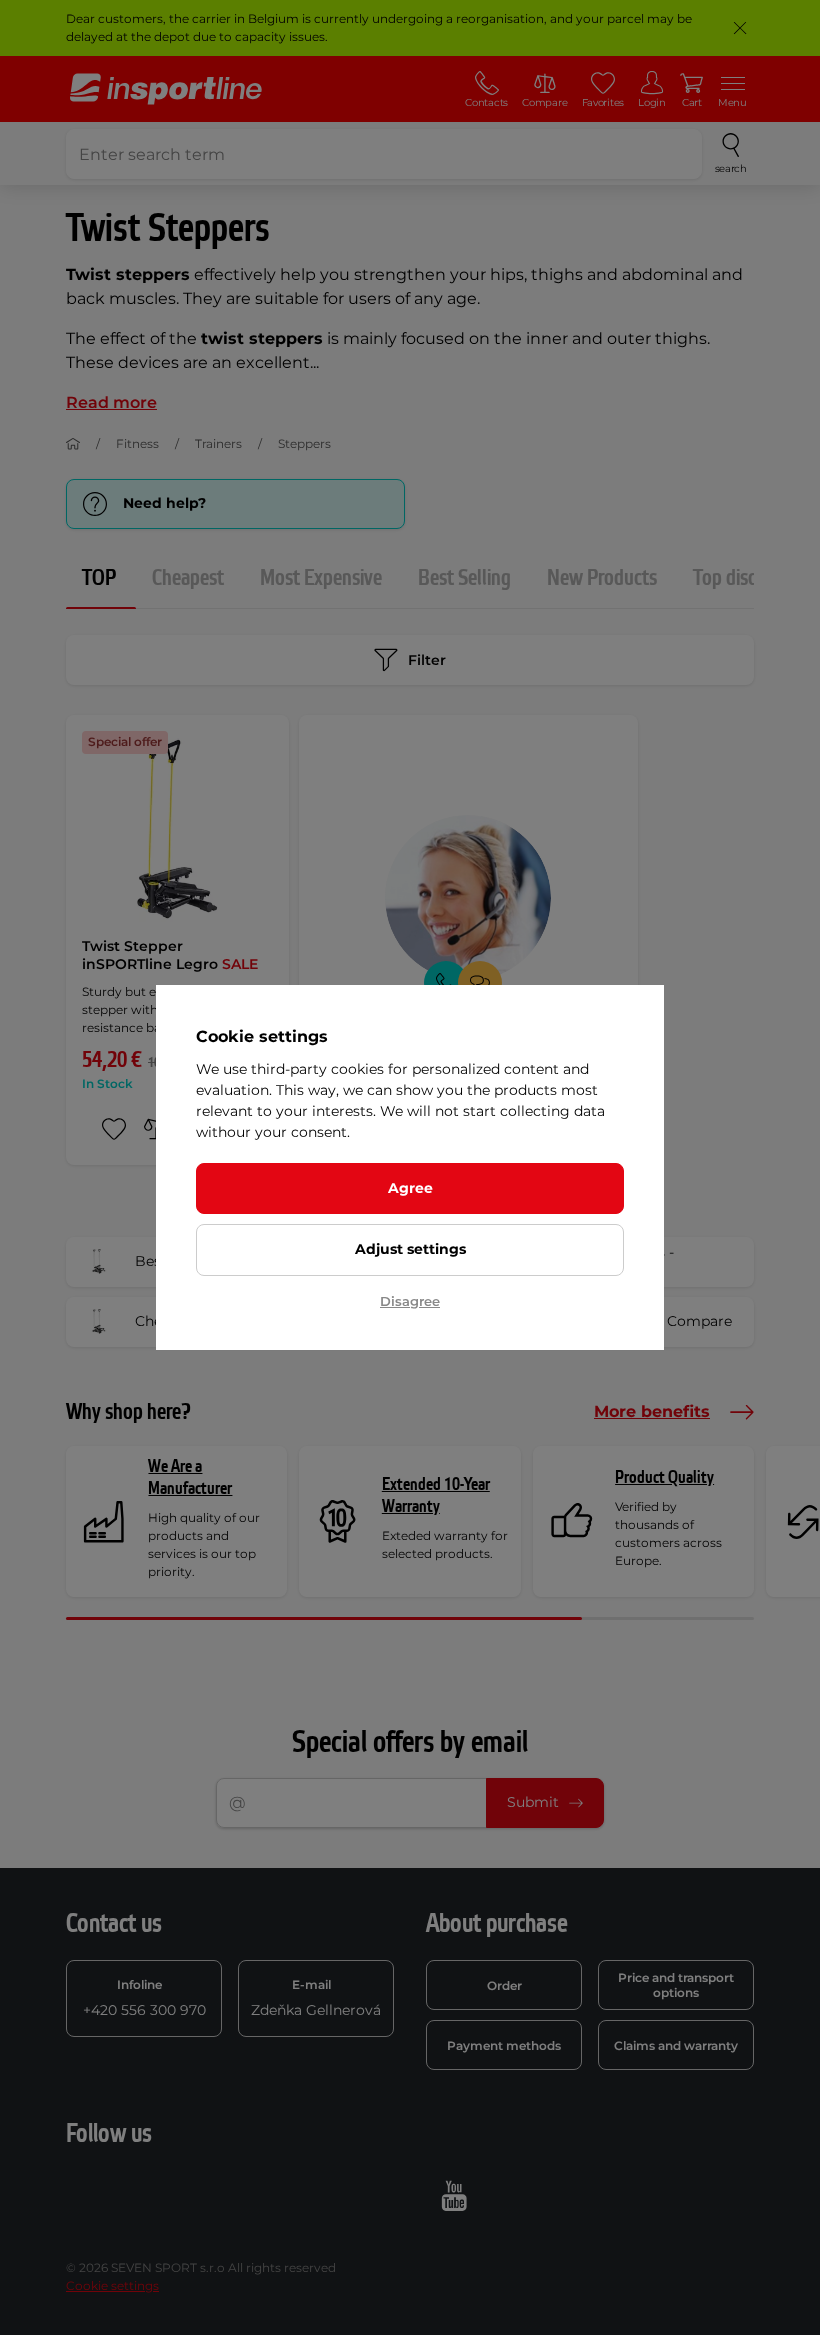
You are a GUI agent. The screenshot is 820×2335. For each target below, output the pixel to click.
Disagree (410, 1301)
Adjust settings (410, 1249)
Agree (410, 1188)
